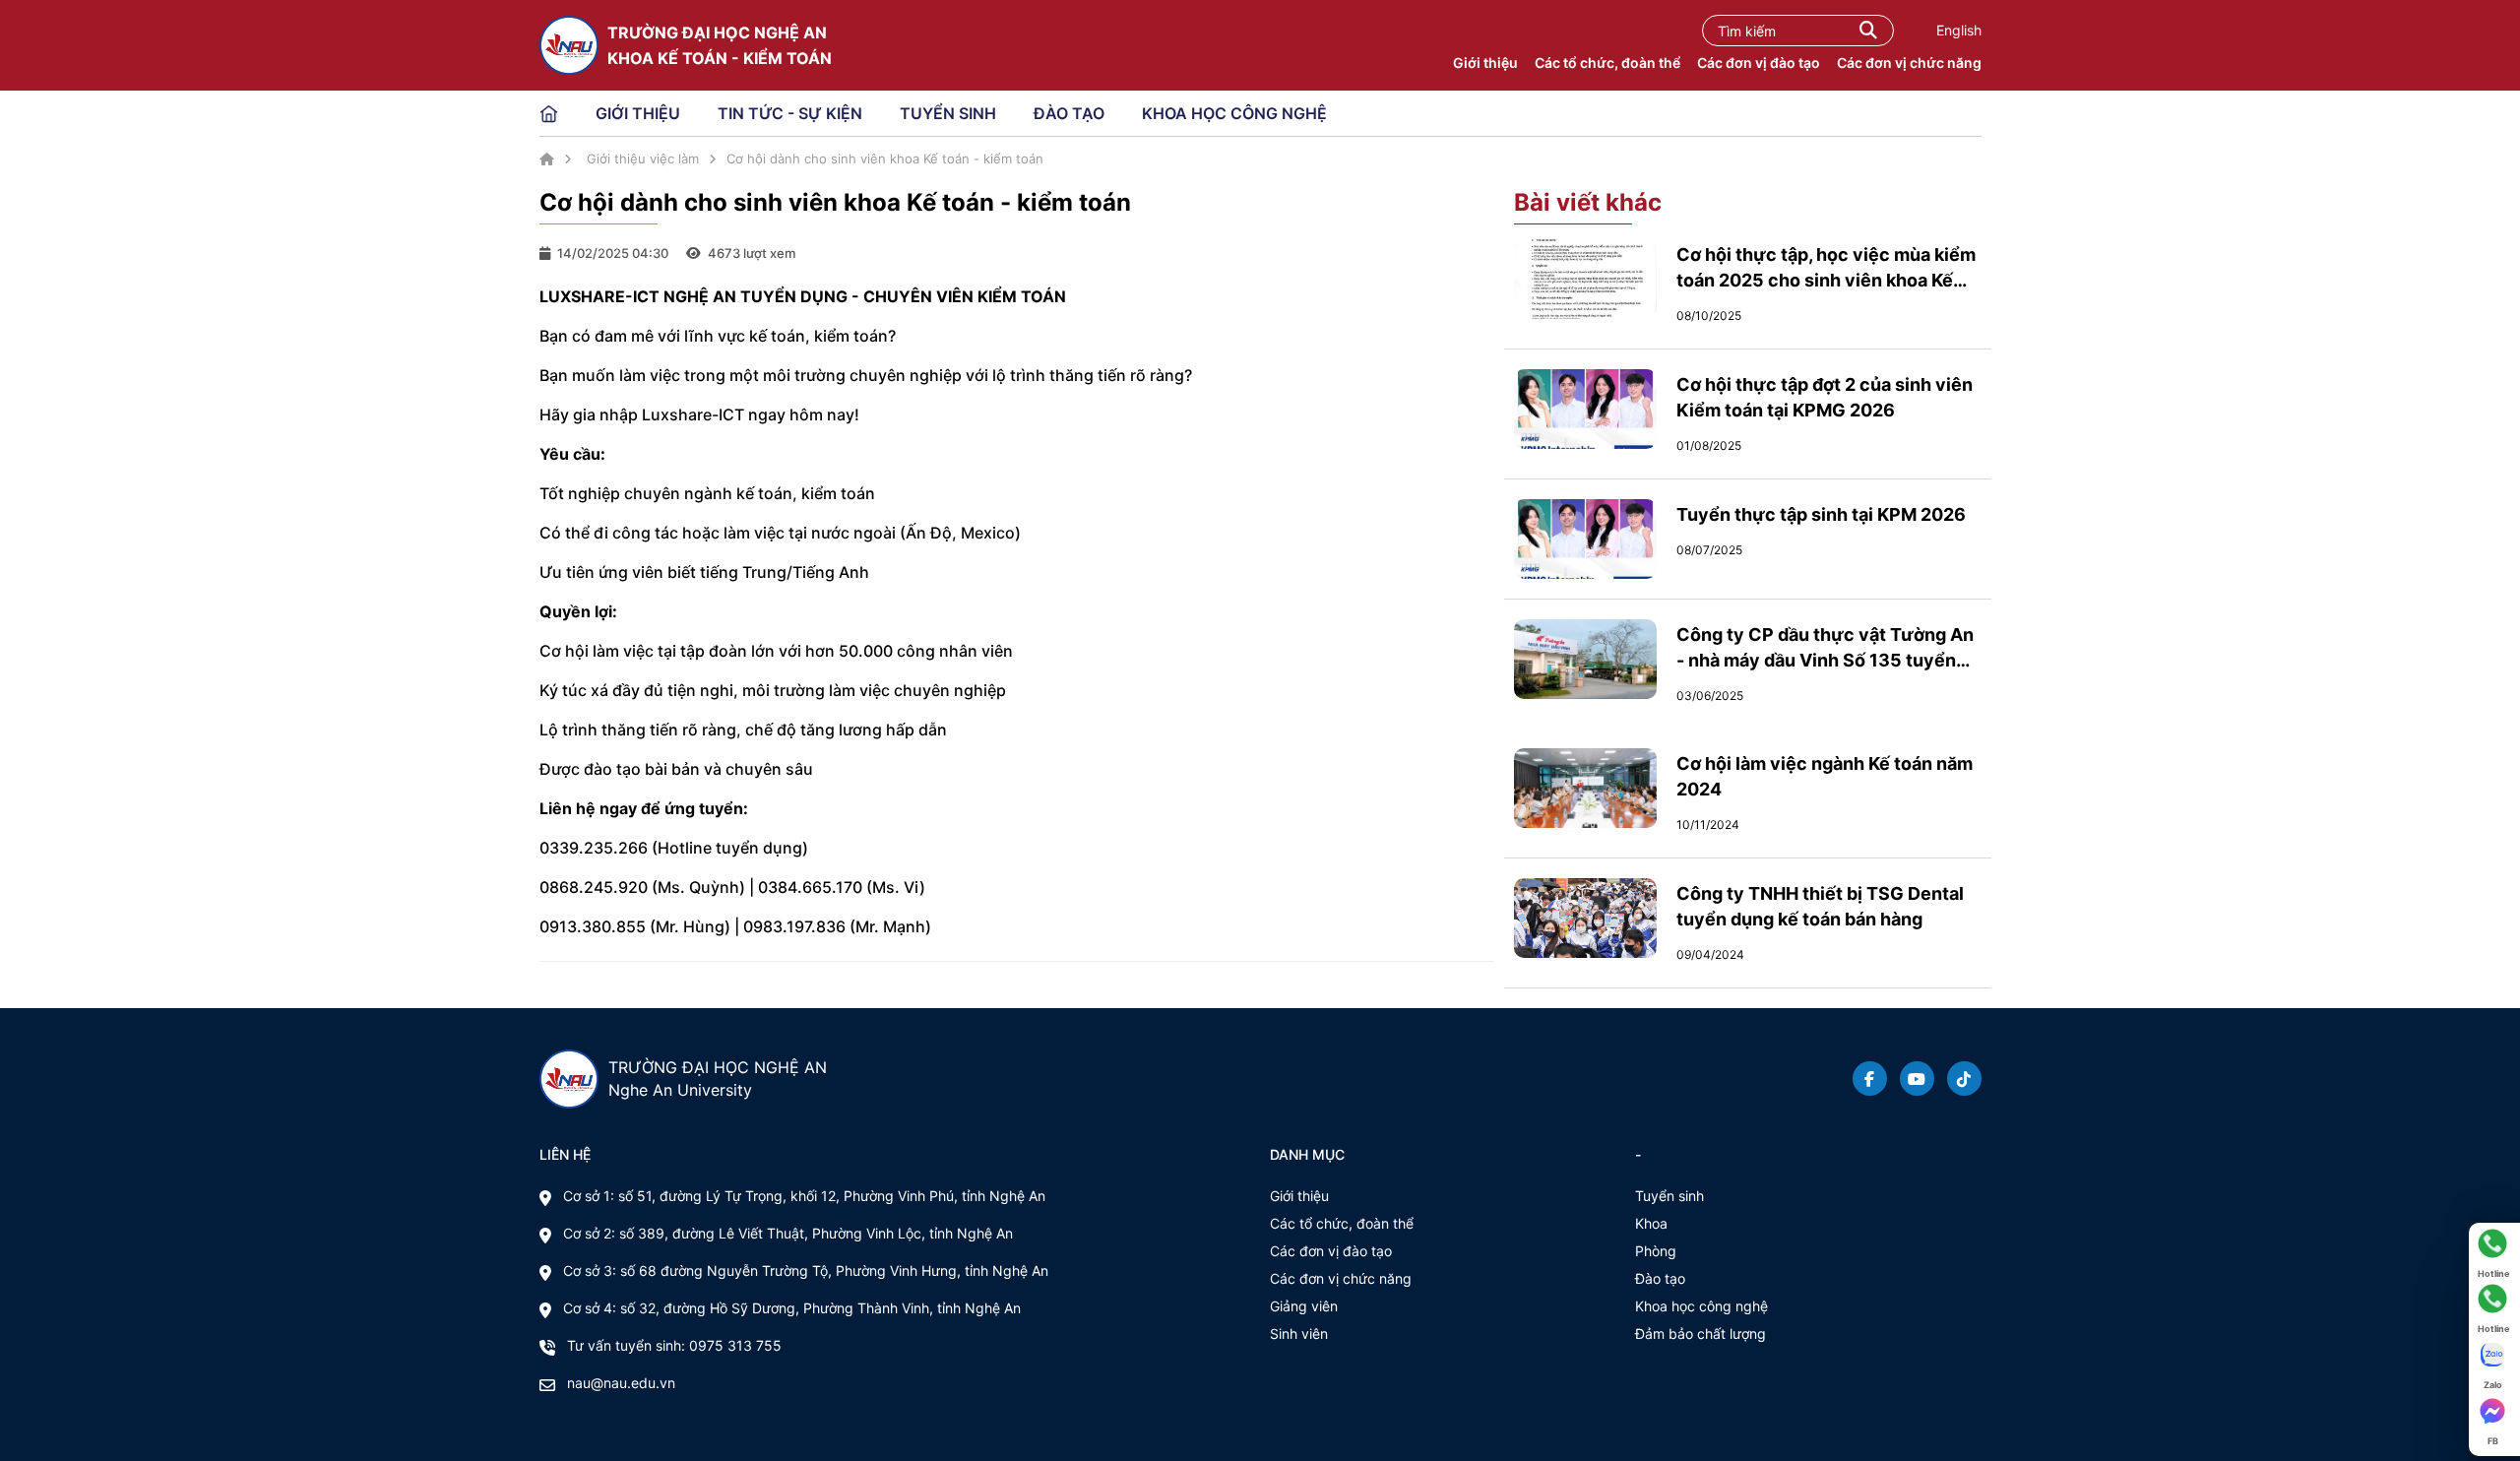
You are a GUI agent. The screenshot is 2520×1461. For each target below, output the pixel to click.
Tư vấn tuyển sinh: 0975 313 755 (674, 1345)
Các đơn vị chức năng (1909, 63)
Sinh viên (1299, 1334)
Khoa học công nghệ (1701, 1306)
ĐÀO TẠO (1069, 113)
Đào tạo (1660, 1278)
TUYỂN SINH (948, 113)
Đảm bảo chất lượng (1701, 1334)
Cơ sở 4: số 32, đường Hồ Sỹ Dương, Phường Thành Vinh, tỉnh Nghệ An (792, 1308)
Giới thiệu (1485, 63)
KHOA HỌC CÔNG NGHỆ (1234, 113)
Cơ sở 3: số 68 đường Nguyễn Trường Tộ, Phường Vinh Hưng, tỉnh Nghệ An (806, 1270)
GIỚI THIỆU (638, 113)
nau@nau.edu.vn (621, 1383)
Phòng (1656, 1251)
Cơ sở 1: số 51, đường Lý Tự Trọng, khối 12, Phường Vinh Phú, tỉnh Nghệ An (804, 1196)
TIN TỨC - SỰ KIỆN (790, 113)
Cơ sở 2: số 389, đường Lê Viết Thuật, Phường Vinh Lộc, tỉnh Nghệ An (788, 1233)
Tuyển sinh (1669, 1196)
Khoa (1651, 1223)
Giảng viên (1304, 1306)
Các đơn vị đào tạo (1759, 63)
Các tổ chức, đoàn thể (1607, 63)
